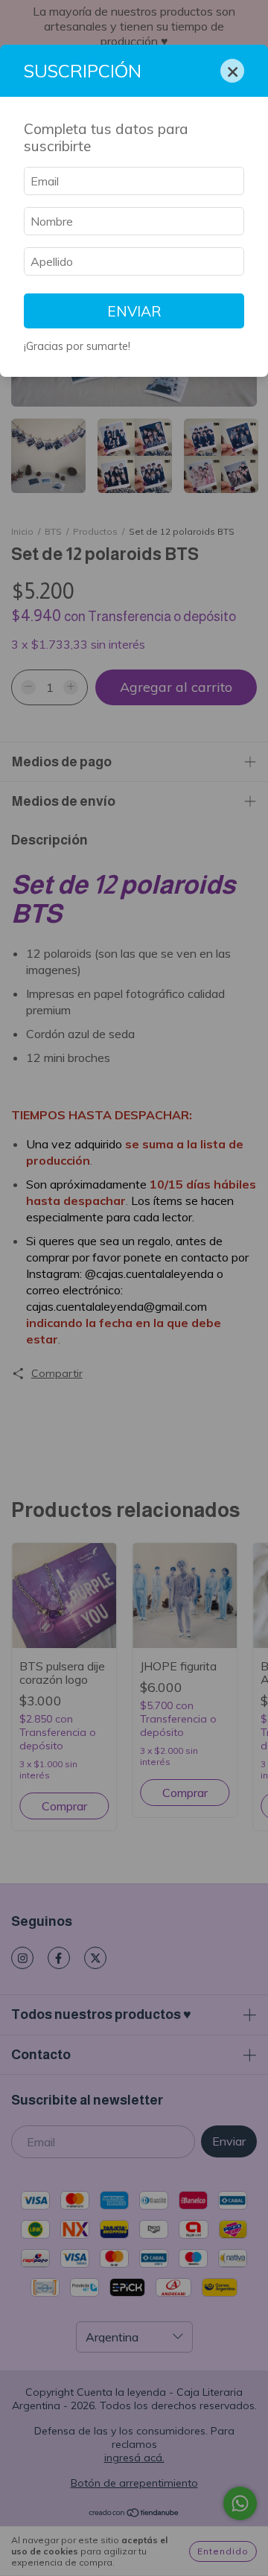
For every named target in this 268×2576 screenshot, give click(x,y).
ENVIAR (134, 311)
